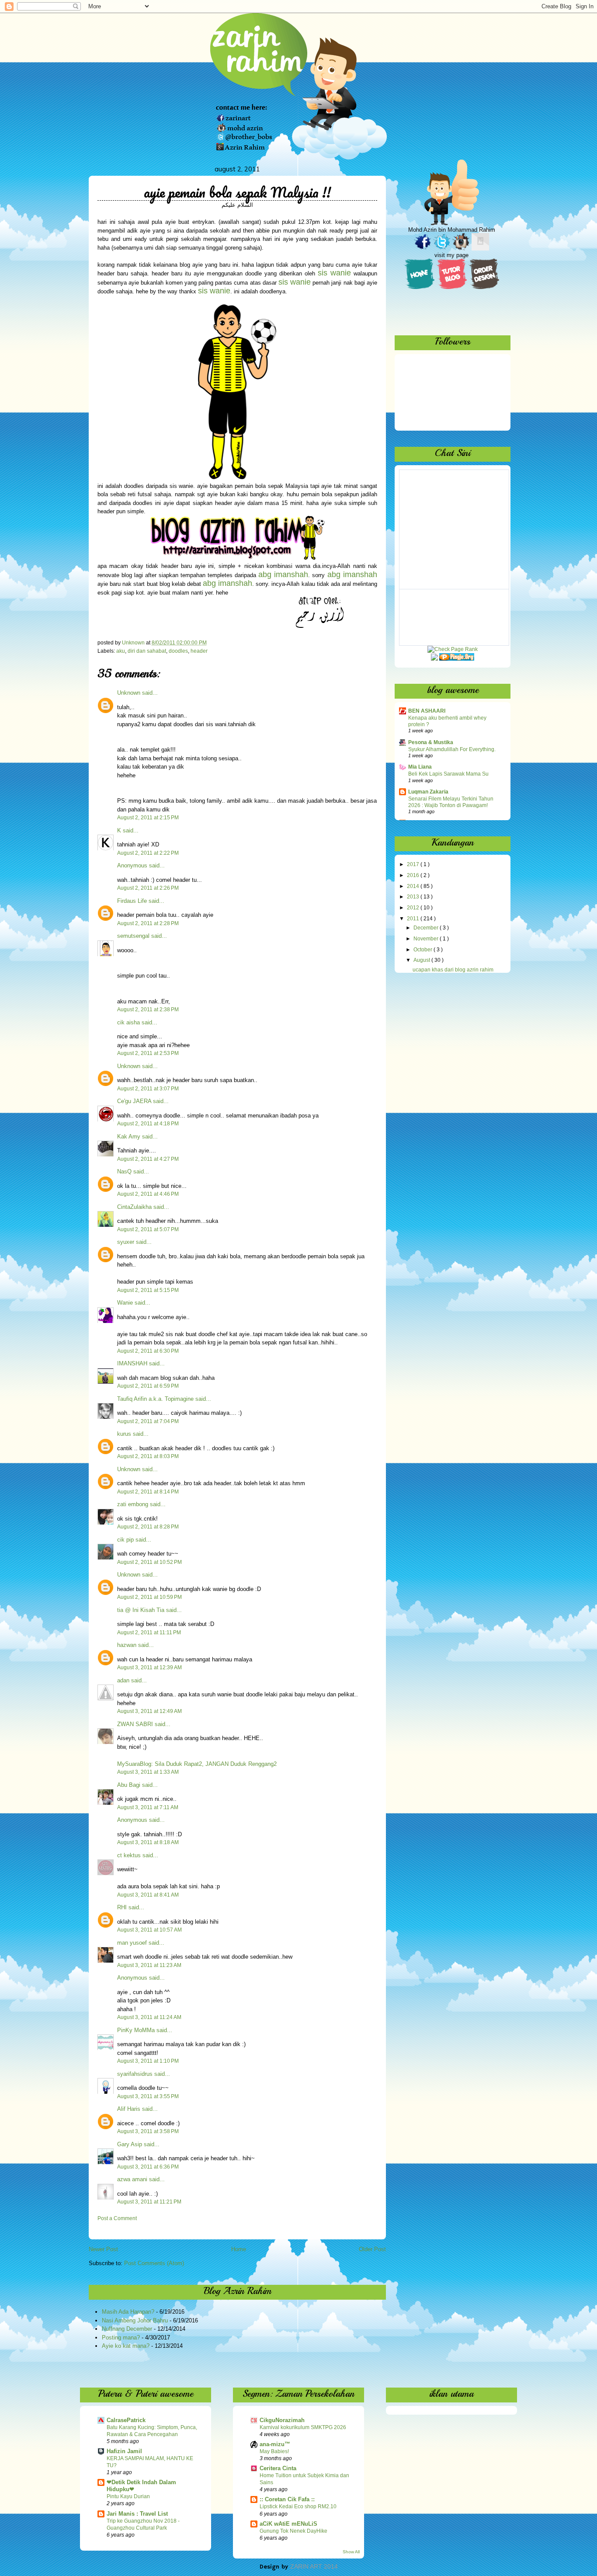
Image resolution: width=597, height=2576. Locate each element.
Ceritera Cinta (278, 2468)
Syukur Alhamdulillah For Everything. (452, 749)
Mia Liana (420, 767)
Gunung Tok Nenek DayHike (293, 2531)
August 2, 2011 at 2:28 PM (148, 923)
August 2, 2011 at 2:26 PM (148, 888)
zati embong (133, 1504)
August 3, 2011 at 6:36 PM (148, 2167)
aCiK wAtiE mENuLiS (288, 2524)
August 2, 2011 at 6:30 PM (148, 1351)
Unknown (129, 693)
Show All (351, 2552)
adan (123, 1680)
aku (121, 651)
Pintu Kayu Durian (128, 2496)
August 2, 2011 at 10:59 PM (149, 1597)
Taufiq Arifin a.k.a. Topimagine (155, 1399)
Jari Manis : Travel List (137, 2514)
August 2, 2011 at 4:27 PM (148, 1159)
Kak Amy (130, 1137)
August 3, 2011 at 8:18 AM (148, 1842)
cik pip (125, 1540)
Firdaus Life (132, 901)
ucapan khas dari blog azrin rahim (453, 970)
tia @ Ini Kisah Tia (141, 1610)
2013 (414, 897)
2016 (414, 875)
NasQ (124, 1171)
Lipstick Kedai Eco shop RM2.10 (298, 2506)
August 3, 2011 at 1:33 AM (148, 1772)
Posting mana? (121, 2338)
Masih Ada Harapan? (128, 2312)
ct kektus (129, 1855)
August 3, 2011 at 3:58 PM (148, 2131)
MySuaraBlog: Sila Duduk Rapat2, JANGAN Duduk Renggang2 (197, 1764)
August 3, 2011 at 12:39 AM (149, 1667)
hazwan (127, 1645)
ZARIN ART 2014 (314, 2566)
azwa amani (132, 2179)
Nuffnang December (127, 2329)
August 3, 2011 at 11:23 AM (149, 1965)
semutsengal (133, 936)
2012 (414, 908)
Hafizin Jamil (124, 2451)
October (423, 950)
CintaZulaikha (134, 1207)
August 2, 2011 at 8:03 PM (148, 1456)
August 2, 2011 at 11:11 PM (149, 1633)
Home (239, 2249)
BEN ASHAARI (427, 711)
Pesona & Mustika (431, 742)
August (422, 960)
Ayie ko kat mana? (126, 2346)
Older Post (372, 2249)
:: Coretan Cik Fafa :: (287, 2499)
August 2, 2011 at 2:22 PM (148, 853)
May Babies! (274, 2451)
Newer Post (103, 2249)
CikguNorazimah (282, 2420)
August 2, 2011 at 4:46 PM (148, 1194)
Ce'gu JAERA (134, 1101)
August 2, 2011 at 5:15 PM (148, 1290)
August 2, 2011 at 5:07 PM (148, 1229)
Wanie (125, 1303)
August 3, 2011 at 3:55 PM (148, 2096)
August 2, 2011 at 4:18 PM (148, 1124)
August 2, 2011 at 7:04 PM (148, 1421)
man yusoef (132, 1943)
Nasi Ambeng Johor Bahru (135, 2320)
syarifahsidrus (135, 2074)
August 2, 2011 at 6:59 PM (148, 1386)
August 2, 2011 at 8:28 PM (148, 1527)
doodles (178, 651)
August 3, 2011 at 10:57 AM (149, 1930)
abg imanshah (352, 574)
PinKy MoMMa (136, 2030)
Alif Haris (129, 2109)
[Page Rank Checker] (453, 649)
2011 (414, 919)
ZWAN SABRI (135, 1724)
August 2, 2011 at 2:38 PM (148, 1010)
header (199, 651)
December (427, 928)
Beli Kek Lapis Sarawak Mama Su (448, 774)
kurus (124, 1434)
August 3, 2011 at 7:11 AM (148, 1807)
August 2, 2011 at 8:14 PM (148, 1492)
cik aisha (128, 1022)
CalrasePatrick (126, 2420)
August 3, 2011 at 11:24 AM (149, 2017)
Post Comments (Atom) (154, 2263)
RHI (122, 1907)
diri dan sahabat (147, 651)
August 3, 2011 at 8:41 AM (148, 1895)
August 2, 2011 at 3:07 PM (148, 1089)
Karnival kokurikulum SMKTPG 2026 (303, 2427)
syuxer (126, 1242)
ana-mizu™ (275, 2444)
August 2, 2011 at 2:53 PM (148, 1053)
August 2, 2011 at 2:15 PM (148, 818)
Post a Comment (117, 2218)
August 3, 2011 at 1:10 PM (148, 2061)
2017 (414, 864)
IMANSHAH (132, 1363)
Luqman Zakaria (428, 792)
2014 (414, 886)
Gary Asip (130, 2144)
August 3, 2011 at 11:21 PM (149, 2202)
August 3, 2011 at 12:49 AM (149, 1711)
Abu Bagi (129, 1785)
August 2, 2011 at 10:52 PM (149, 1562)
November (427, 939)
